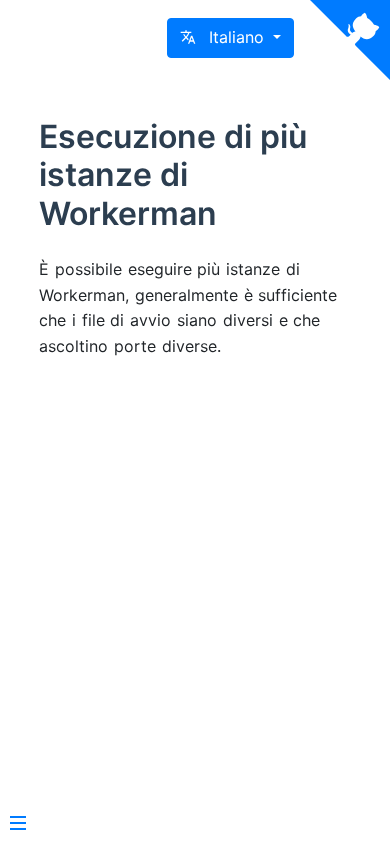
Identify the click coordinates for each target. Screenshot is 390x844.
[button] (230, 38)
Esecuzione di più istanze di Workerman (173, 175)
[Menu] (18, 825)
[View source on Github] (350, 40)
